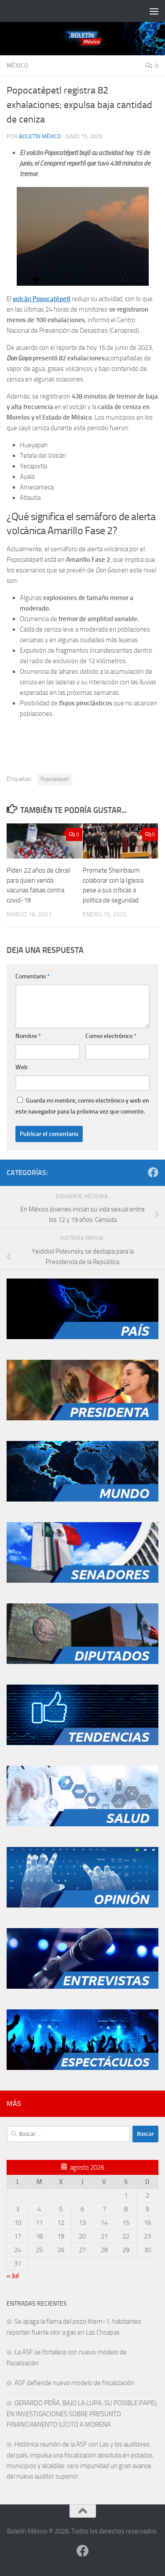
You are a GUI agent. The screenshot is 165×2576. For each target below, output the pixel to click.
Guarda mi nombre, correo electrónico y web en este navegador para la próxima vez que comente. (82, 1106)
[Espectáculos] (82, 2068)
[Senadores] (82, 1581)
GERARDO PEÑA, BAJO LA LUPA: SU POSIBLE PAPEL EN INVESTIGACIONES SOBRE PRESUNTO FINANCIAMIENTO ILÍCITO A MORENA (82, 2414)
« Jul (13, 2276)
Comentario (33, 976)
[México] (82, 1337)
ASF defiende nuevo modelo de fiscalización (74, 2383)
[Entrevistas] (82, 1987)
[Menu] (154, 11)
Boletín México (40, 136)
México (17, 66)
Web (22, 1067)
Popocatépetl (55, 779)
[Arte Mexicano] (82, 1743)
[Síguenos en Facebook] (153, 1172)
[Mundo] (82, 1499)
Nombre (28, 1036)
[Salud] (82, 1824)
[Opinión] (82, 1905)
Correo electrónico (111, 1036)
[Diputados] (82, 1662)
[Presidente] (82, 1418)
